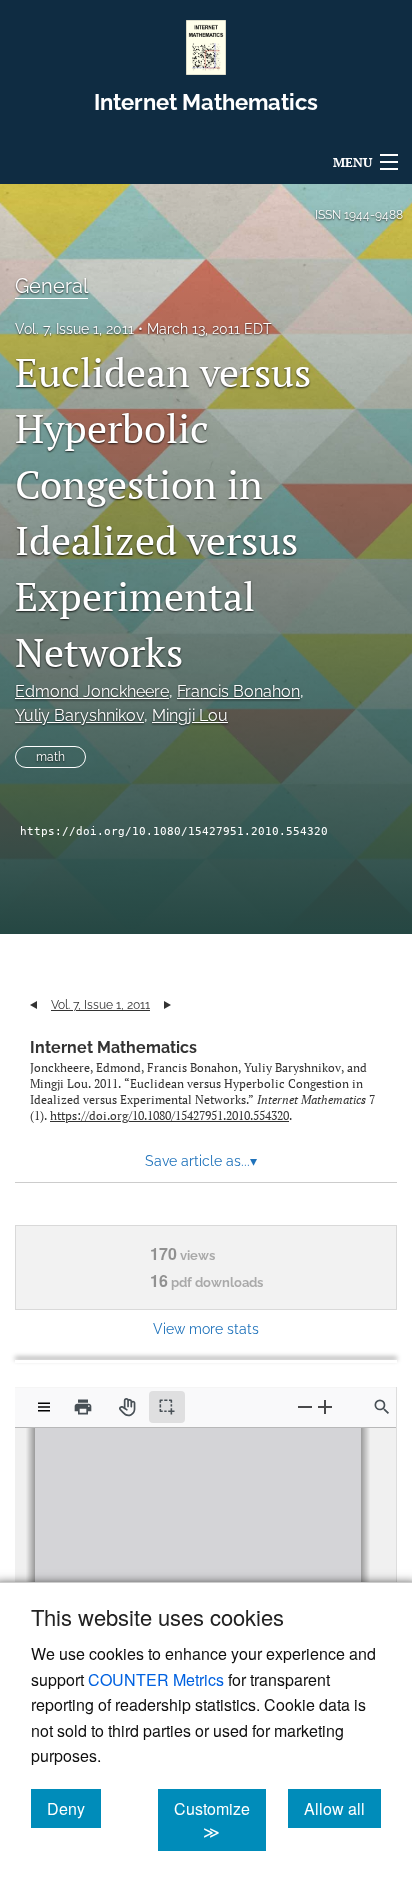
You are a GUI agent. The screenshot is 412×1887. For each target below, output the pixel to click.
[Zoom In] (325, 1406)
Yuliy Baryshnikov (79, 715)
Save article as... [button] (201, 1161)
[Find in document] (382, 1407)
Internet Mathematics (113, 1047)
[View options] (44, 1407)
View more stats (206, 1328)
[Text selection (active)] (167, 1407)
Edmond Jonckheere (92, 691)
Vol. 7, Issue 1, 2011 (74, 329)
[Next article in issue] (167, 1005)
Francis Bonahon (238, 691)
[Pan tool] (127, 1407)
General (51, 286)
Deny (74, 1808)
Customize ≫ (220, 1820)
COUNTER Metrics (156, 1679)
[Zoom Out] (305, 1406)
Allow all (342, 1808)
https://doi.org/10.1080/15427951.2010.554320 (174, 831)
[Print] (83, 1407)
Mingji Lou (190, 715)
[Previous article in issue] (33, 1005)
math (50, 757)
